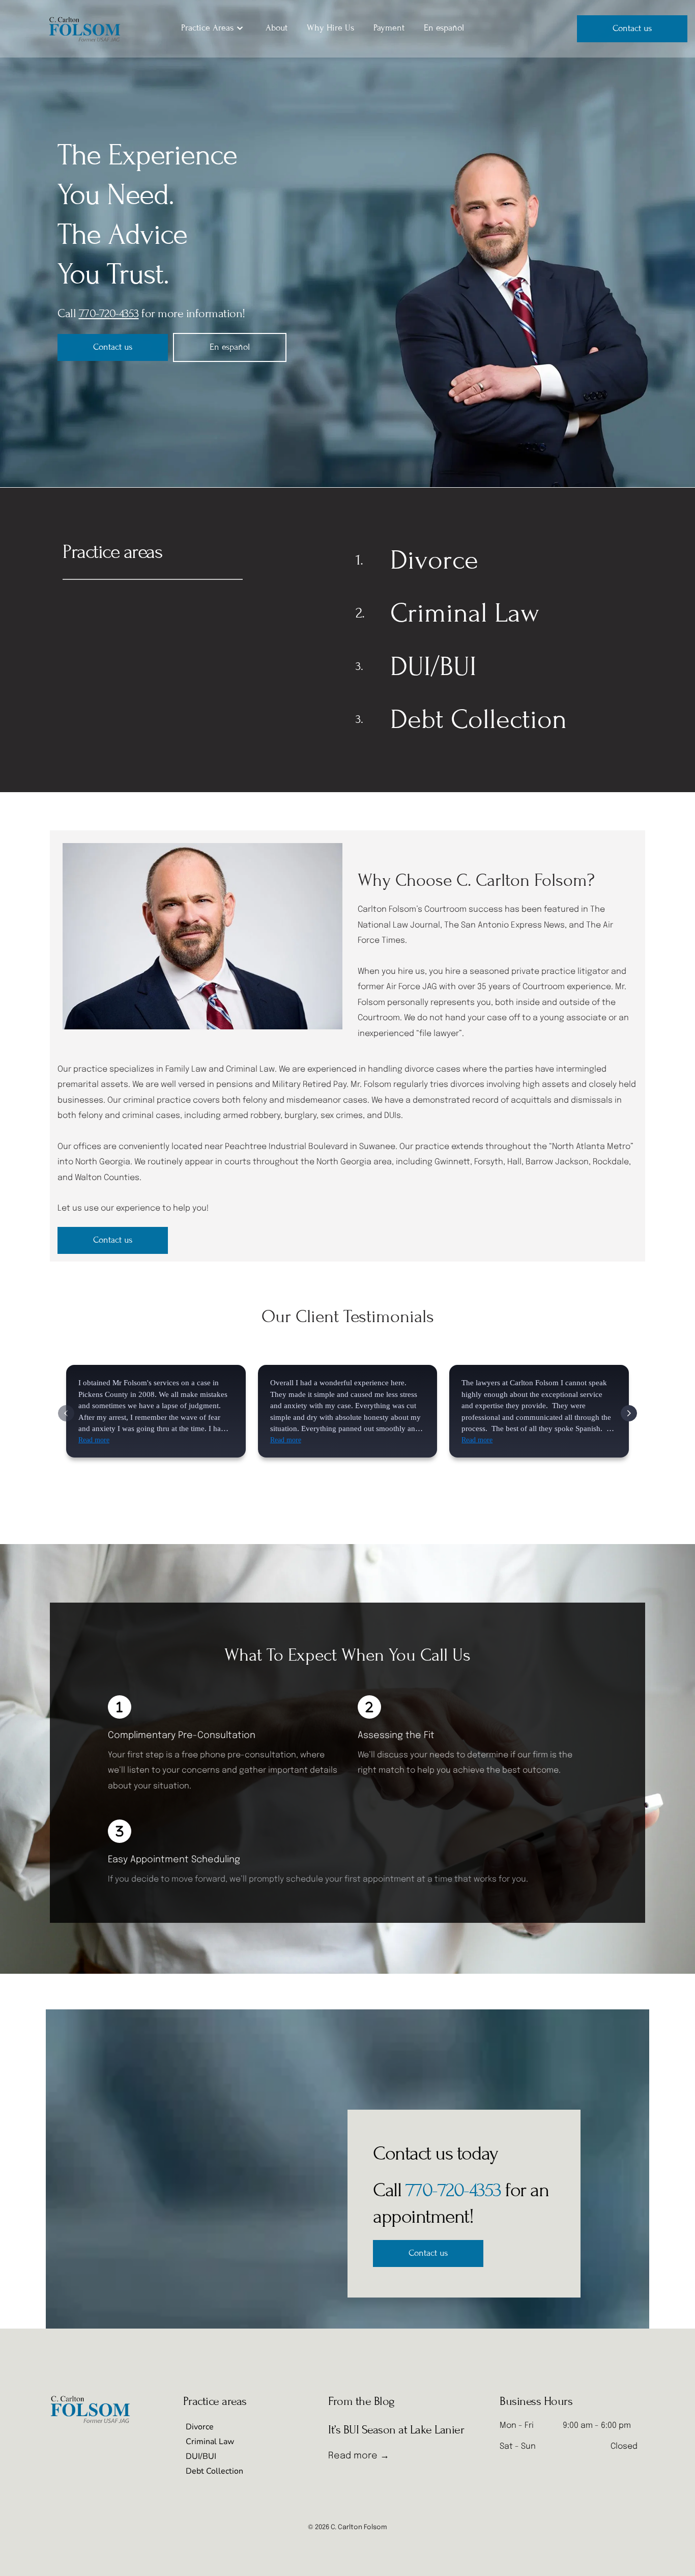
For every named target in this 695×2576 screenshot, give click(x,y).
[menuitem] (214, 28)
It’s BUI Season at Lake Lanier (396, 2430)
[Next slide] (629, 1413)
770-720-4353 (453, 2190)
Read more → (359, 2456)
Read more (94, 1440)
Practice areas (112, 552)
